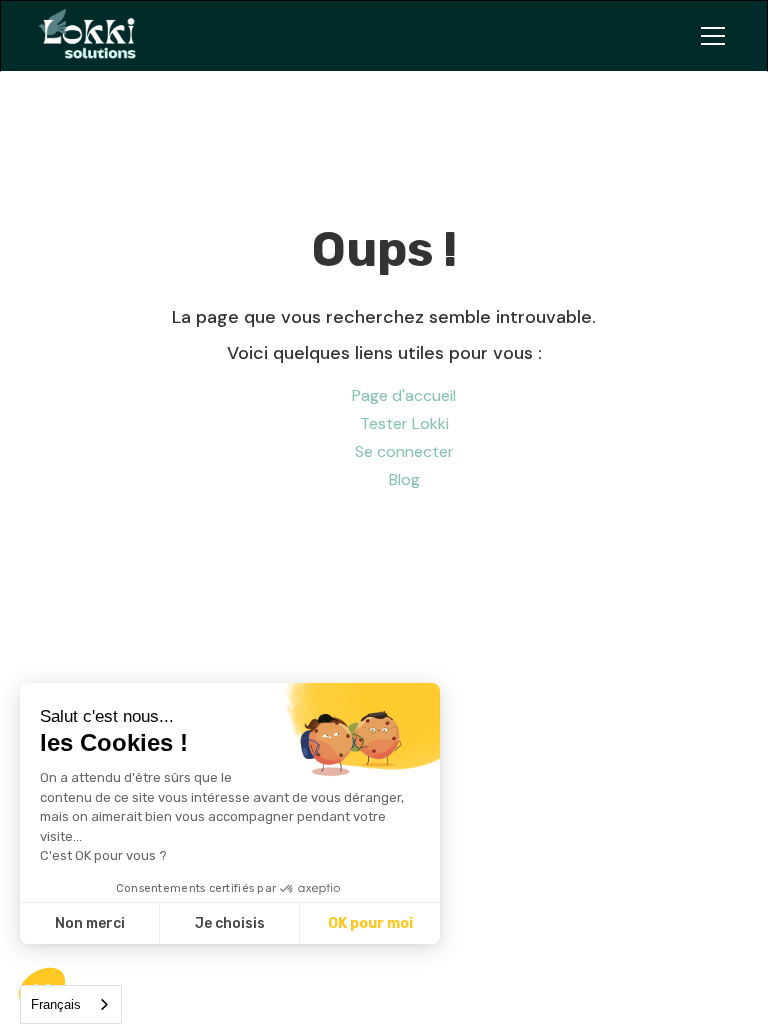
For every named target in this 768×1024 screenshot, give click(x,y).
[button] (709, 36)
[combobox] (71, 1004)
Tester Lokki (404, 423)
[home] (95, 36)
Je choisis (230, 923)
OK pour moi (370, 923)
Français (56, 1004)
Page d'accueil (404, 395)
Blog (404, 479)
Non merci (90, 923)
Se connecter (404, 451)
